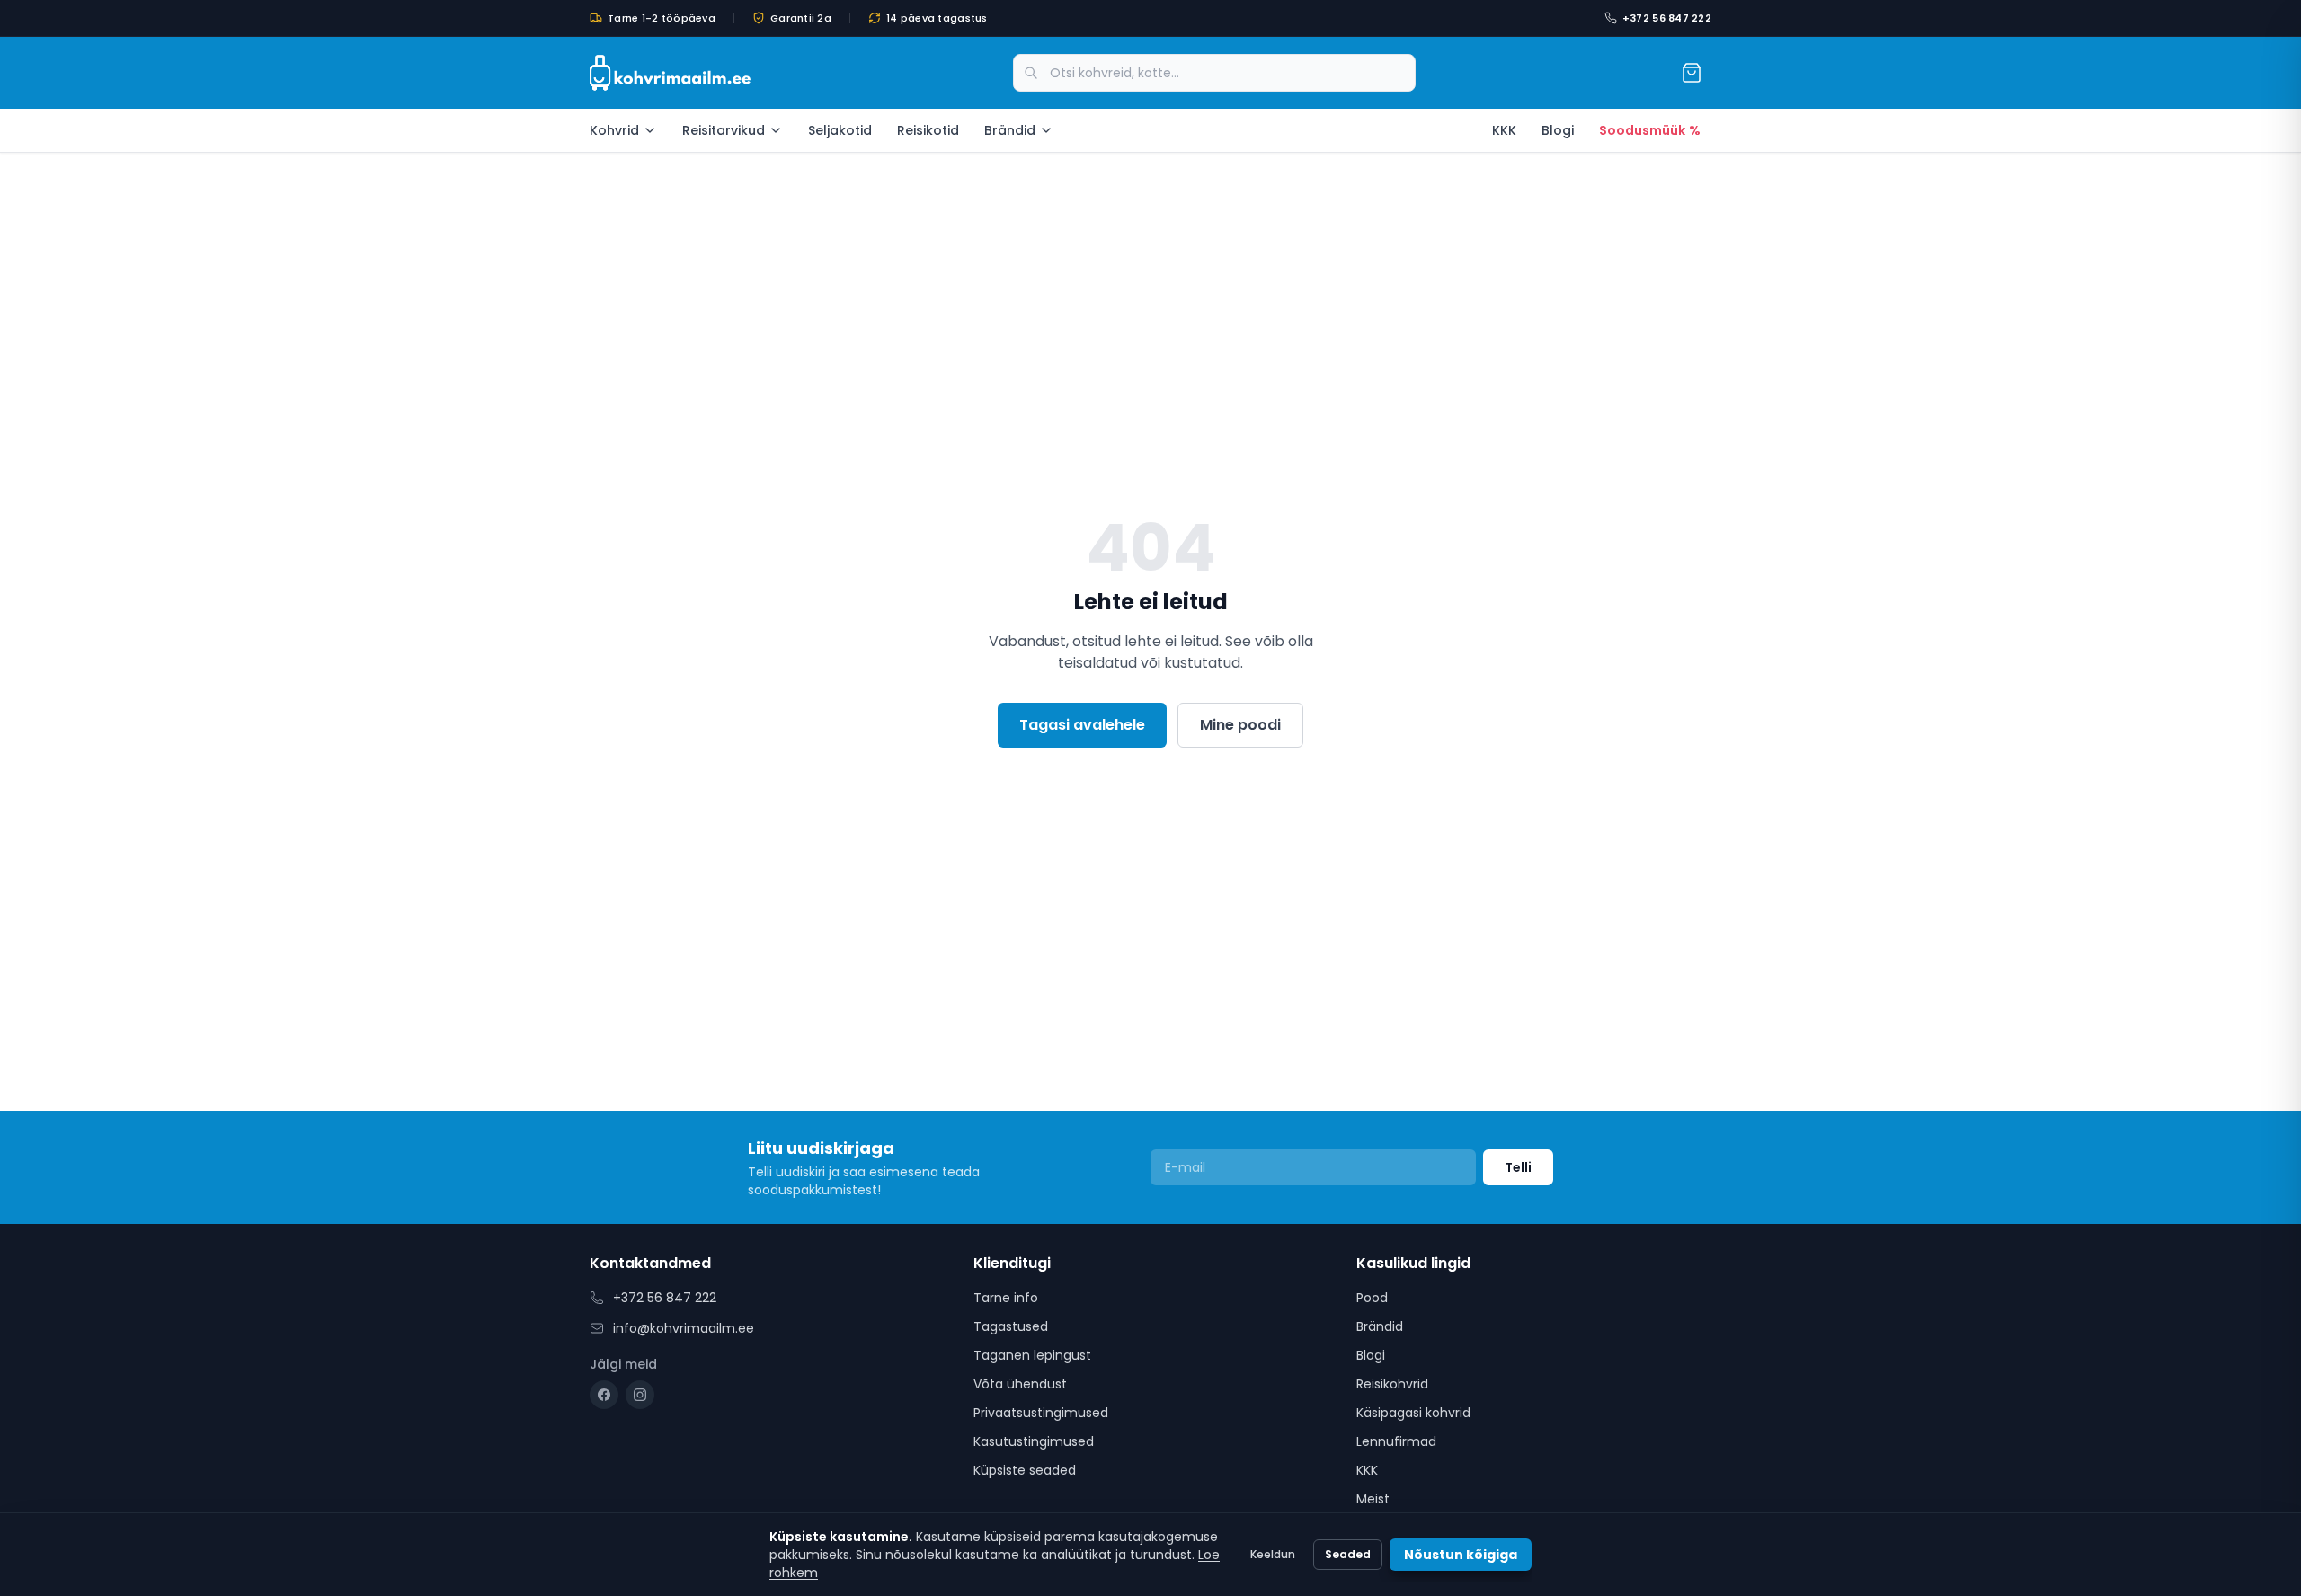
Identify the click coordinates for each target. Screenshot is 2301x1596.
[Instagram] (640, 1395)
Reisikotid (928, 130)
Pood (1372, 1298)
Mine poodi (1240, 725)
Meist (1373, 1499)
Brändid (1010, 130)
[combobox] (1214, 73)
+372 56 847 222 (1667, 18)
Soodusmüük (1650, 130)
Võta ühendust (1020, 1384)
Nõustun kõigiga (1461, 1555)
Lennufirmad (1396, 1441)
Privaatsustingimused (1041, 1413)
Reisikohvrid (1392, 1384)
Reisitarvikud (724, 130)
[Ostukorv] (1692, 73)
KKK (1504, 130)
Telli (1518, 1167)
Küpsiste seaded (1025, 1470)
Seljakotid (840, 130)
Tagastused (1011, 1326)
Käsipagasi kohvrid (1413, 1413)
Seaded (1348, 1554)
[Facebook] (604, 1395)
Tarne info (1006, 1298)
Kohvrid (614, 130)
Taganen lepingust (1032, 1355)
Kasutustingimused (1034, 1441)
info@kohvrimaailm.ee (684, 1328)
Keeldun (1273, 1554)
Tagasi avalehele (1082, 725)
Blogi (1558, 130)
